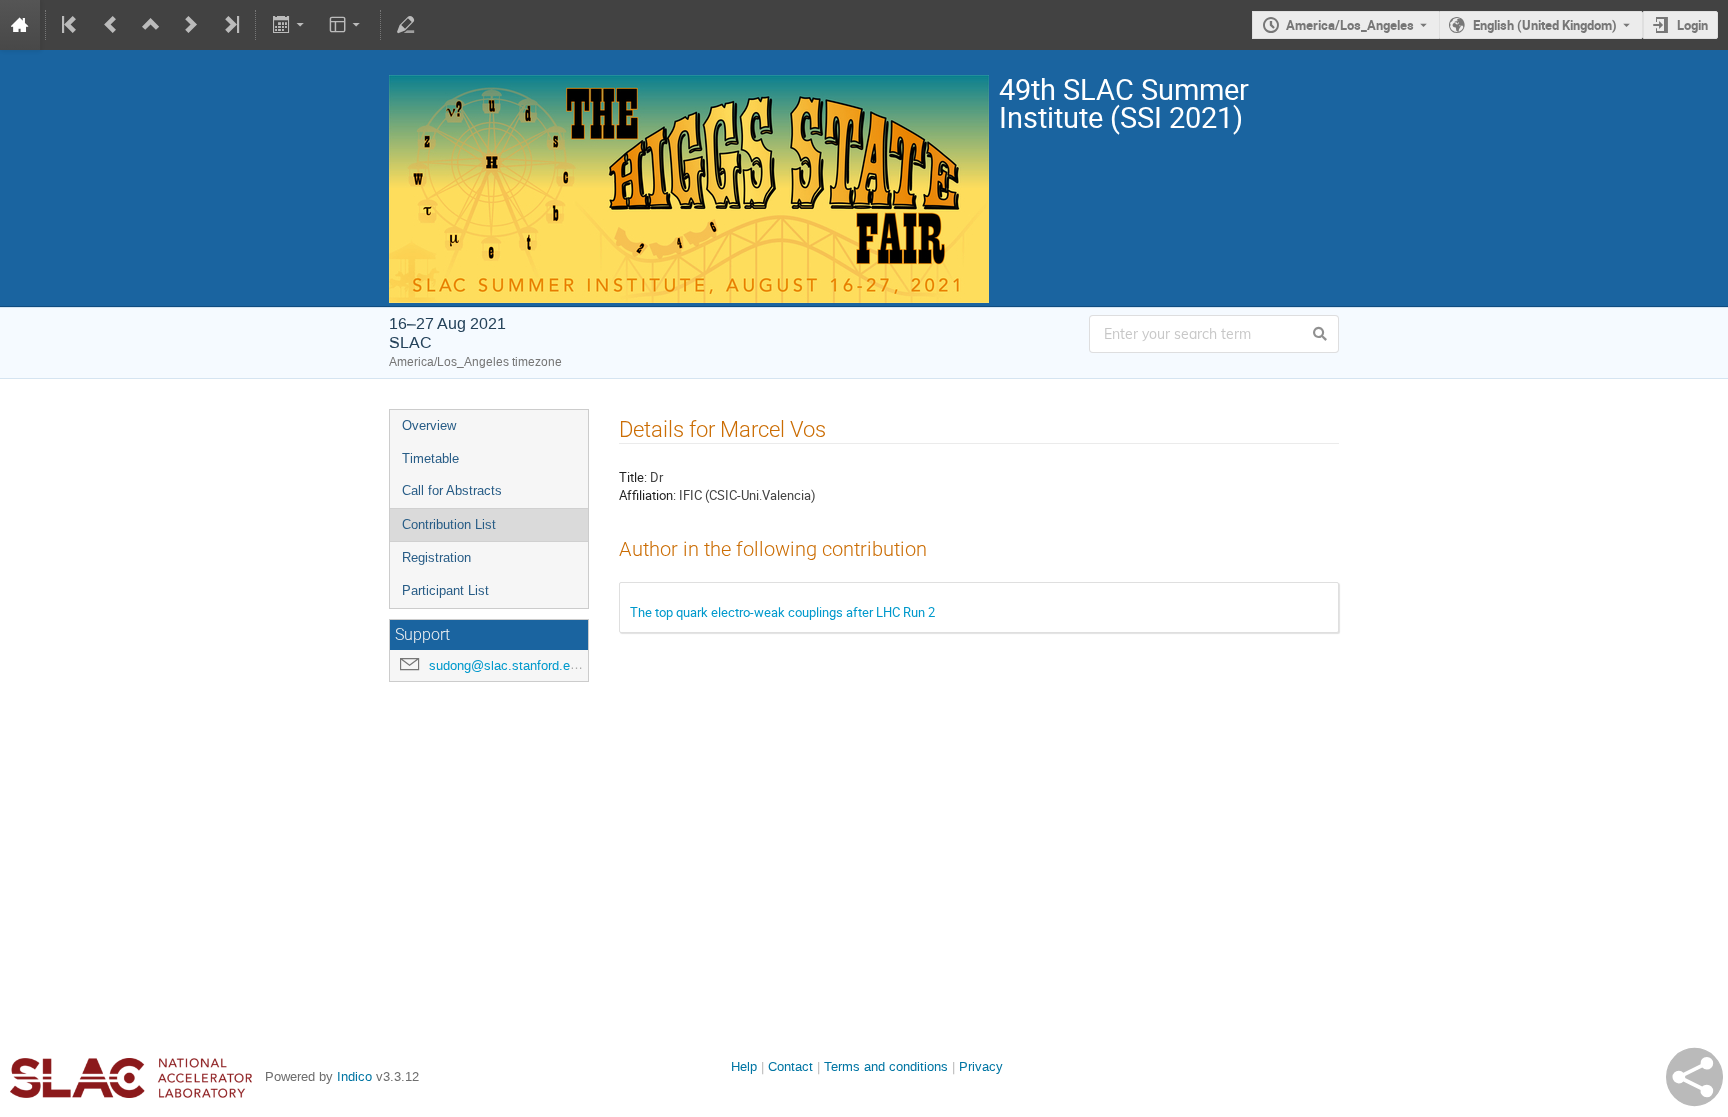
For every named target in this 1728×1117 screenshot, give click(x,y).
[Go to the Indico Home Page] (20, 25)
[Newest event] (230, 25)
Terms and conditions (886, 1066)
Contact (790, 1066)
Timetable (430, 458)
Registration (436, 557)
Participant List (445, 590)
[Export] (289, 25)
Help (744, 1066)
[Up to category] (151, 25)
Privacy (981, 1066)
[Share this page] (1694, 1077)
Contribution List (449, 524)
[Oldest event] (71, 25)
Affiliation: (647, 495)
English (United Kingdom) (1545, 25)
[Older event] (111, 25)
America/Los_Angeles (1350, 25)
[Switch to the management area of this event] (406, 25)
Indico (354, 1076)
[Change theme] (346, 25)
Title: (633, 477)
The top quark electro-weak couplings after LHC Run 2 (782, 612)
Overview (429, 425)
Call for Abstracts (452, 490)
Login (1692, 25)
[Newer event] (191, 25)
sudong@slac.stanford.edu (506, 665)
